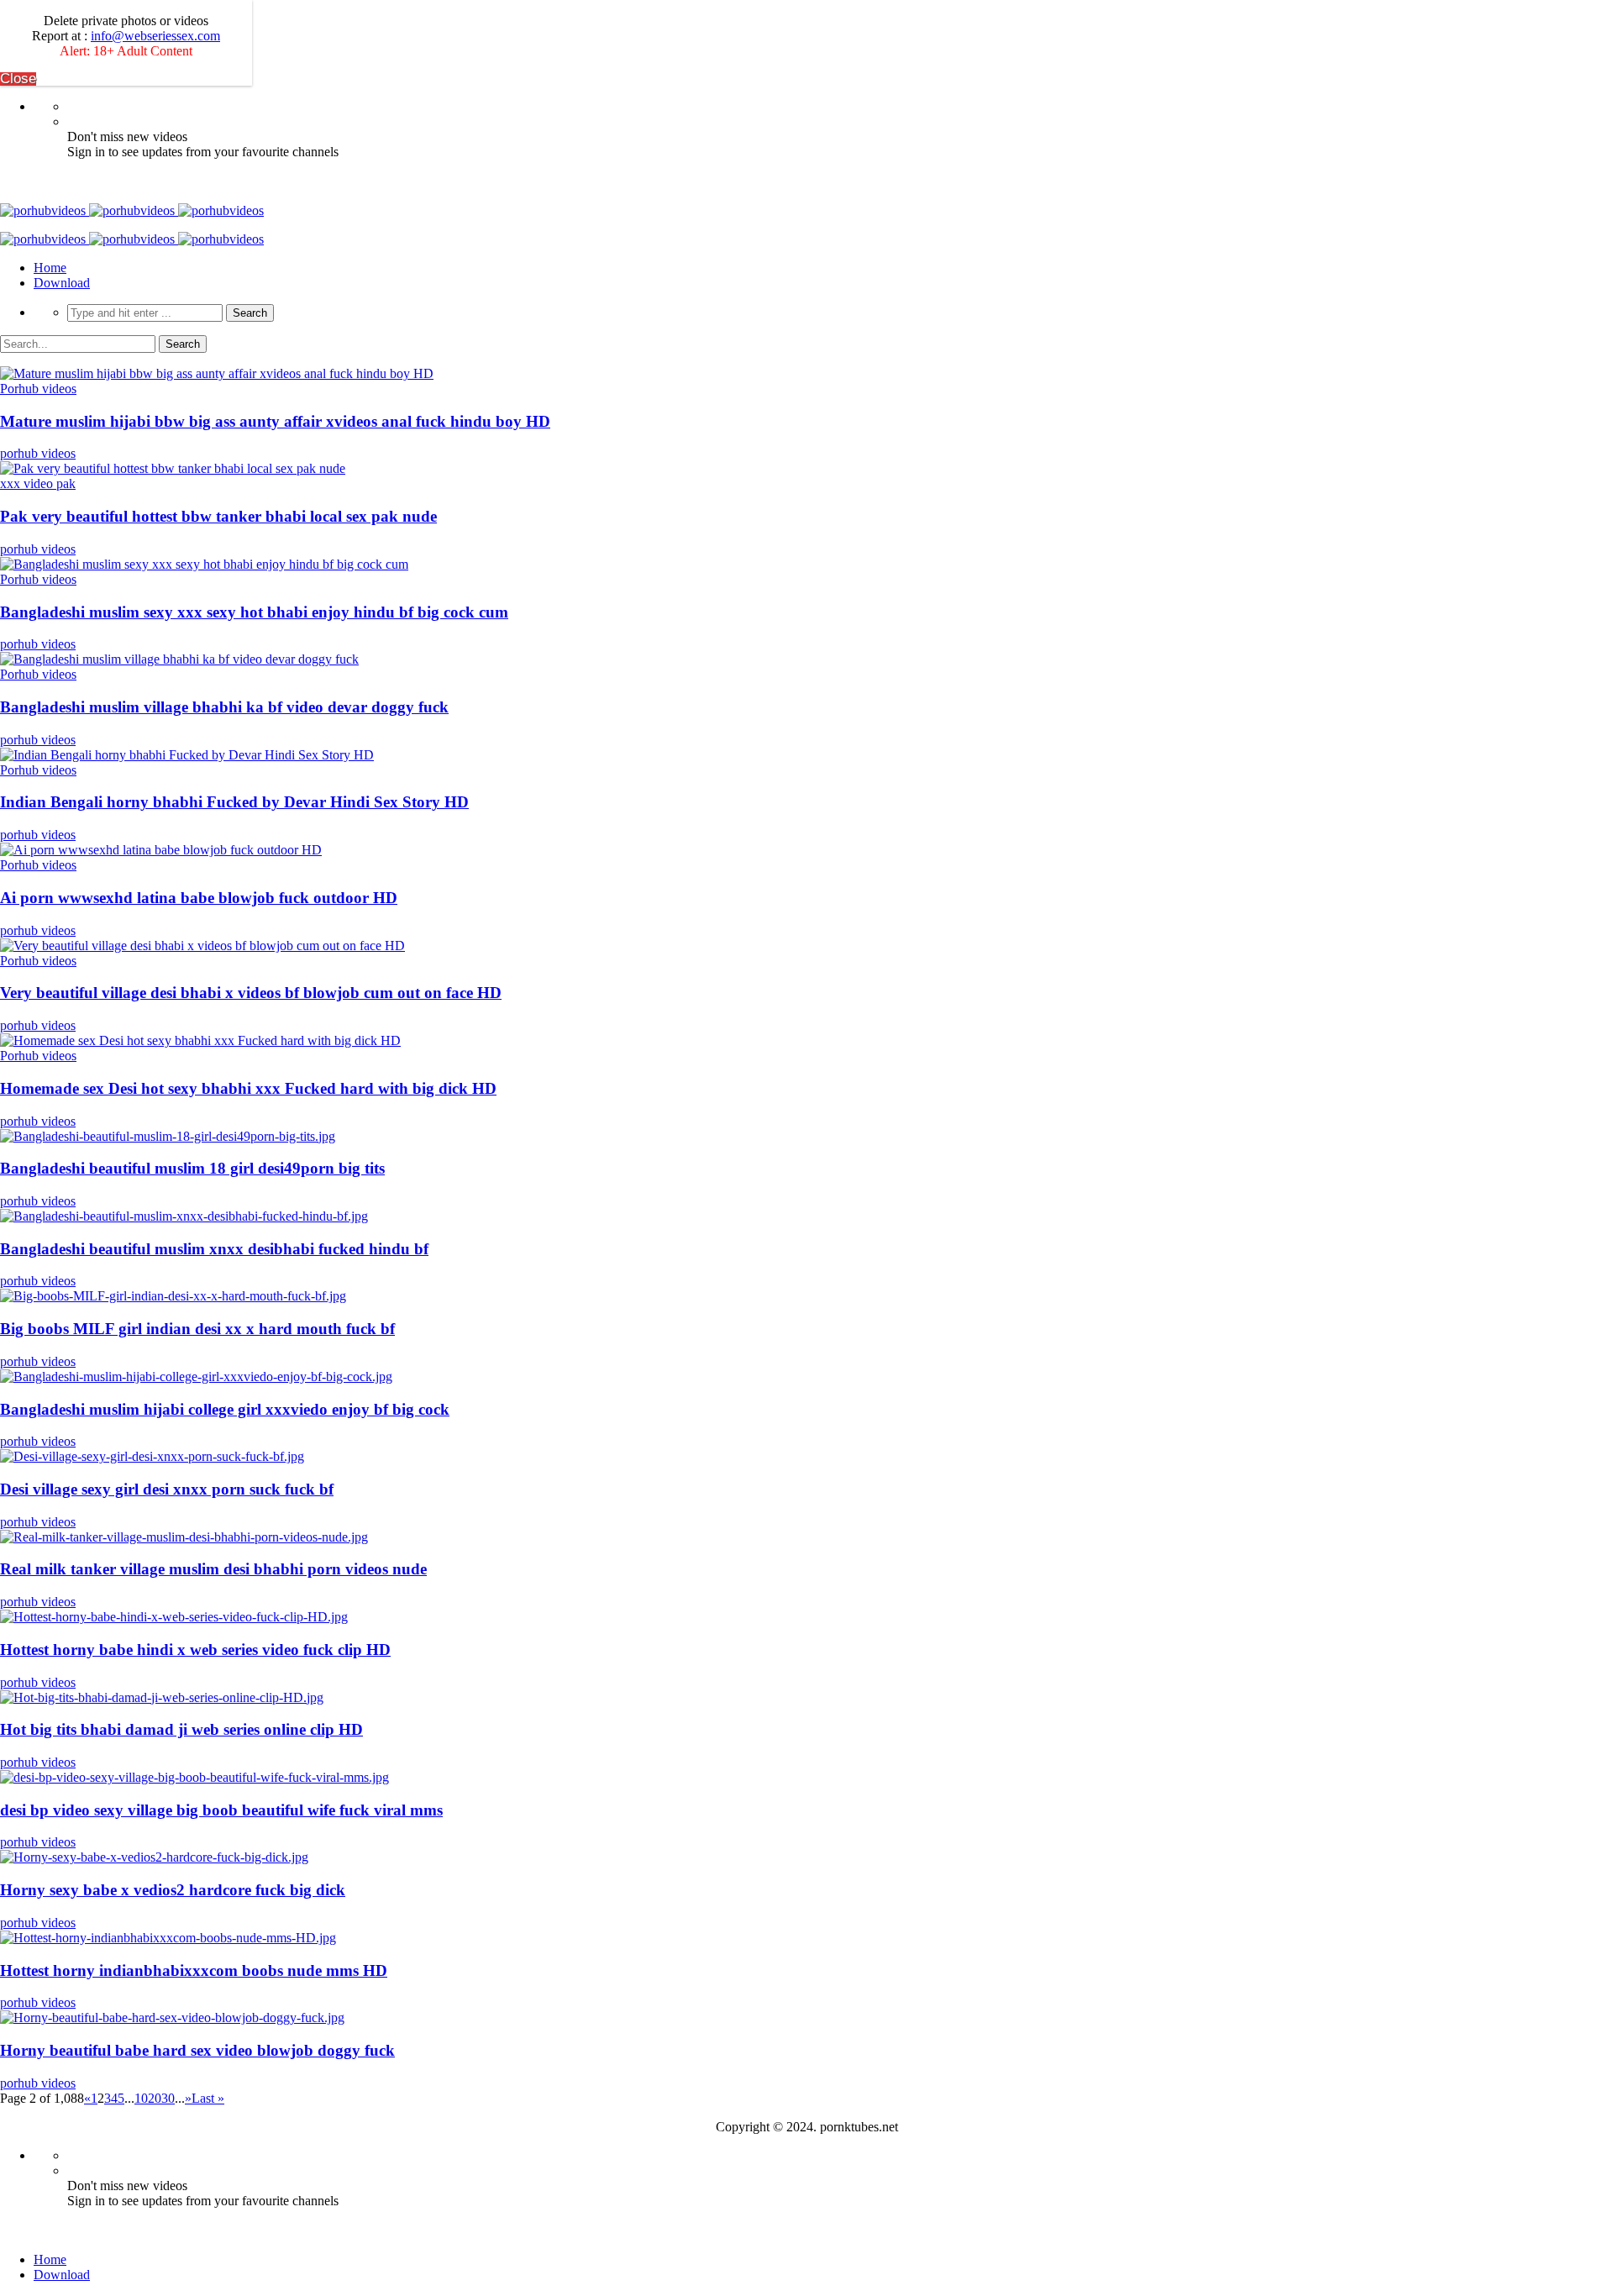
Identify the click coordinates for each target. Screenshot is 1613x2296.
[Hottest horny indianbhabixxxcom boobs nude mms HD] (168, 1938)
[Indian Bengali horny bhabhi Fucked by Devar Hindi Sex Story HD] (187, 755)
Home (50, 268)
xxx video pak (38, 483)
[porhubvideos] (132, 210)
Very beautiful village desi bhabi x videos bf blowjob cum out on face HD (251, 993)
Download (62, 283)
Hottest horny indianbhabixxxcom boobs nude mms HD (194, 1970)
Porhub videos (38, 389)
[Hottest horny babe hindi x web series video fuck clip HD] (174, 1617)
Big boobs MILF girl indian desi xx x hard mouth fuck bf (197, 1329)
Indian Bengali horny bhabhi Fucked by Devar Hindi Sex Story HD (234, 802)
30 (168, 2098)
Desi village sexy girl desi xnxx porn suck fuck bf (167, 1489)
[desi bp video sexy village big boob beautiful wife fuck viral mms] (194, 1777)
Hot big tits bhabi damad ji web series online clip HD (181, 1729)
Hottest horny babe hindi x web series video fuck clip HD (195, 1650)
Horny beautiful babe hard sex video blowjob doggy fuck (197, 2050)
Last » (208, 2098)
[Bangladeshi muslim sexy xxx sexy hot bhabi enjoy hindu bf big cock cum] (204, 564)
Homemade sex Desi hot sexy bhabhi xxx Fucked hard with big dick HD (248, 1088)
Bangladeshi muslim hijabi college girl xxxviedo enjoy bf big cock (225, 1409)
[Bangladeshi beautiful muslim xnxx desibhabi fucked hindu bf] (184, 1216)
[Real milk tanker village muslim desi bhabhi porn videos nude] (184, 1537)
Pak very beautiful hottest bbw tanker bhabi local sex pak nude (218, 516)
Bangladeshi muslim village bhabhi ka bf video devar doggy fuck (224, 707)
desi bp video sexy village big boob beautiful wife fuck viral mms (221, 1810)
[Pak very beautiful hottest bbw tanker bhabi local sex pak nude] (173, 468)
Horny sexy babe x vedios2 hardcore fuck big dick (173, 1890)
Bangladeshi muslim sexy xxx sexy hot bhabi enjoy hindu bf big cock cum (254, 612)
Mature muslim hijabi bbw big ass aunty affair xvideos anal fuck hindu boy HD (275, 421)
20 (155, 2098)
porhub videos (38, 453)
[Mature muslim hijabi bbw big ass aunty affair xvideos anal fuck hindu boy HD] (217, 373)
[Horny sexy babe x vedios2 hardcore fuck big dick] (154, 1857)
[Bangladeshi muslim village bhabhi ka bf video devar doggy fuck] (179, 659)
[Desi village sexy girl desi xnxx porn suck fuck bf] (152, 1456)
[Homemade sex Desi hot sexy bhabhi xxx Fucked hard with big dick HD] (200, 1040)
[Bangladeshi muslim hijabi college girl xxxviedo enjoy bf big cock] (196, 1377)
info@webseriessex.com (155, 36)
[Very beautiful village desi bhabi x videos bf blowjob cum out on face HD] (202, 946)
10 (141, 2098)
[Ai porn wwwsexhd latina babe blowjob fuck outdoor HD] (161, 850)
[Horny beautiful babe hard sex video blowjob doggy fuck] (172, 2018)
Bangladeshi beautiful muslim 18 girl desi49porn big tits (192, 1168)
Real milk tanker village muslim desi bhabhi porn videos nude (213, 1569)
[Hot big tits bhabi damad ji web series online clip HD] (162, 1697)
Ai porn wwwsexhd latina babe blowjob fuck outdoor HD (199, 898)
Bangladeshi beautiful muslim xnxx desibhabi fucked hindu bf (214, 1249)
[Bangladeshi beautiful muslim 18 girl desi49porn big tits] (168, 1136)
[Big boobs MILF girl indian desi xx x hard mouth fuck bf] (173, 1296)
